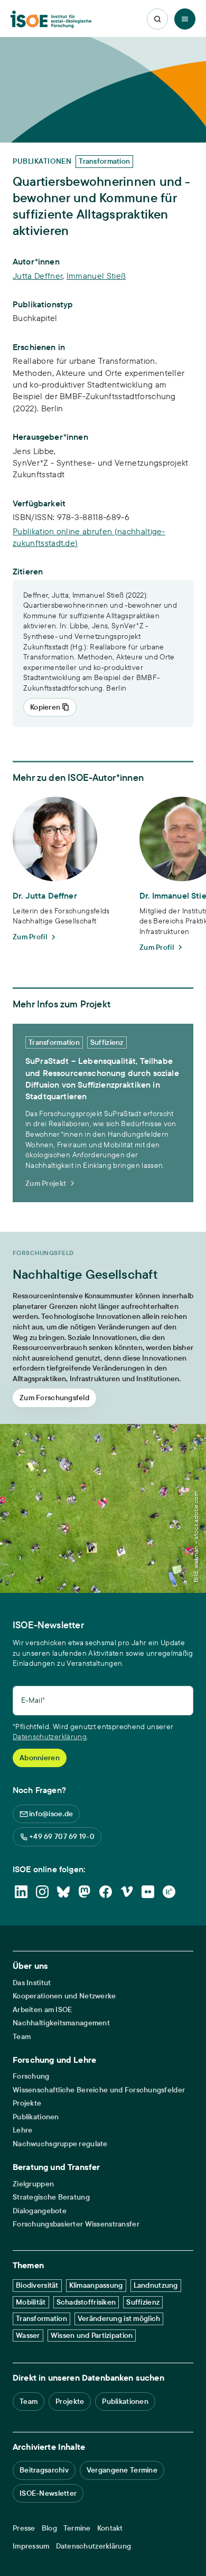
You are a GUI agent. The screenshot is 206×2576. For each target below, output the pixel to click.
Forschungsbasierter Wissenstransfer (76, 2224)
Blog (49, 2528)
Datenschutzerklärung (50, 1737)
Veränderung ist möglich (119, 2318)
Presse (24, 2528)
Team (22, 2037)
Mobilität (31, 2302)
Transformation (41, 2318)
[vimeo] (127, 1892)
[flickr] (148, 1892)
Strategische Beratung (51, 2197)
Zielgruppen (33, 2184)
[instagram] (42, 1892)
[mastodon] (85, 1892)
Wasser (28, 2335)
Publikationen (36, 2117)
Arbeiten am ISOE (42, 2010)
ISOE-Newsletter (48, 2493)
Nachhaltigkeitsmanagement (61, 2023)
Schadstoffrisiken (86, 2302)
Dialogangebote (40, 2211)
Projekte (27, 2103)
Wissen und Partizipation (92, 2335)
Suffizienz (143, 2302)
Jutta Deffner (38, 276)
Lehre (22, 2130)
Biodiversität (37, 2285)
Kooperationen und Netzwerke (64, 1996)
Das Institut (32, 1983)
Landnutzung (156, 2285)
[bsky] (63, 1892)
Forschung (31, 2076)
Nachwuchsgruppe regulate (60, 2144)
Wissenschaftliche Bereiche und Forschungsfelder (99, 2090)
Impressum (31, 2546)
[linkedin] (21, 1892)
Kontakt (110, 2528)
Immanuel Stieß (96, 276)
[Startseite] (51, 19)
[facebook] (106, 1892)
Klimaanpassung (96, 2285)
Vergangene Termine (122, 2470)
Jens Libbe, (35, 451)
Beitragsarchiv (44, 2470)
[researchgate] (169, 1892)
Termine (77, 2528)
